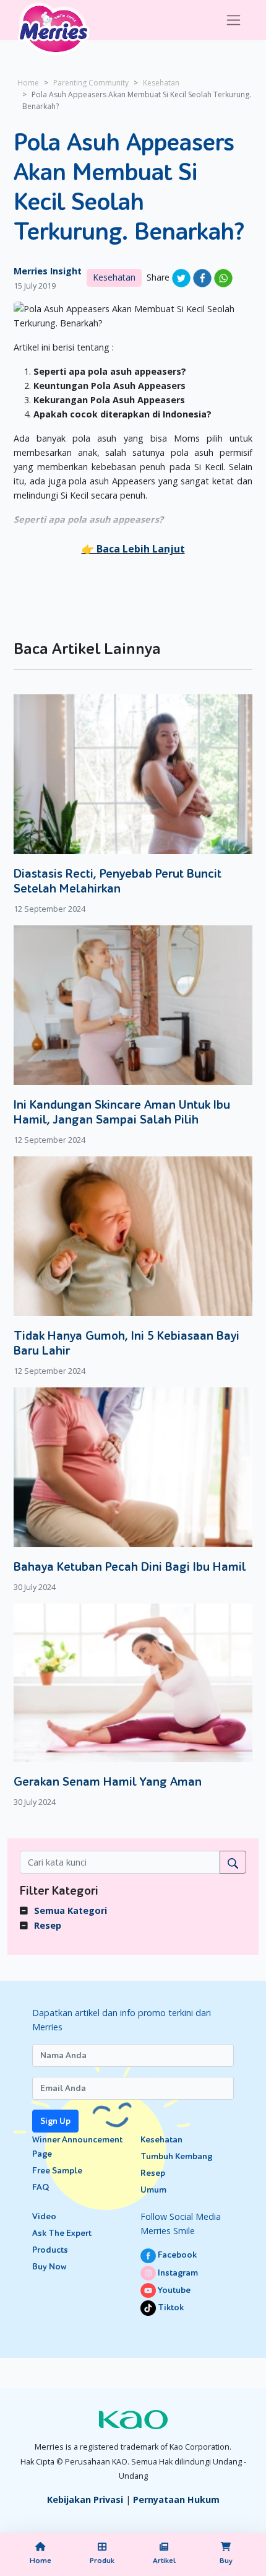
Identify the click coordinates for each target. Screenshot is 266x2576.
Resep (48, 1925)
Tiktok (170, 2308)
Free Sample (57, 2171)
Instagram (177, 2273)
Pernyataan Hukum (176, 2500)
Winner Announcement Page (77, 2147)
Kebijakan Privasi (85, 2500)
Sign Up (55, 2121)
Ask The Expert (62, 2233)
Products (50, 2250)
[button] (133, 549)
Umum (153, 2190)
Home (28, 83)
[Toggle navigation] (234, 20)
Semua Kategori (71, 1910)
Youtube (173, 2290)
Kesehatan (161, 83)
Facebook (176, 2255)
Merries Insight (48, 271)
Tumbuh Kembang (176, 2156)
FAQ (41, 2187)
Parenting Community (91, 83)
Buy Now (49, 2267)
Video (44, 2216)
